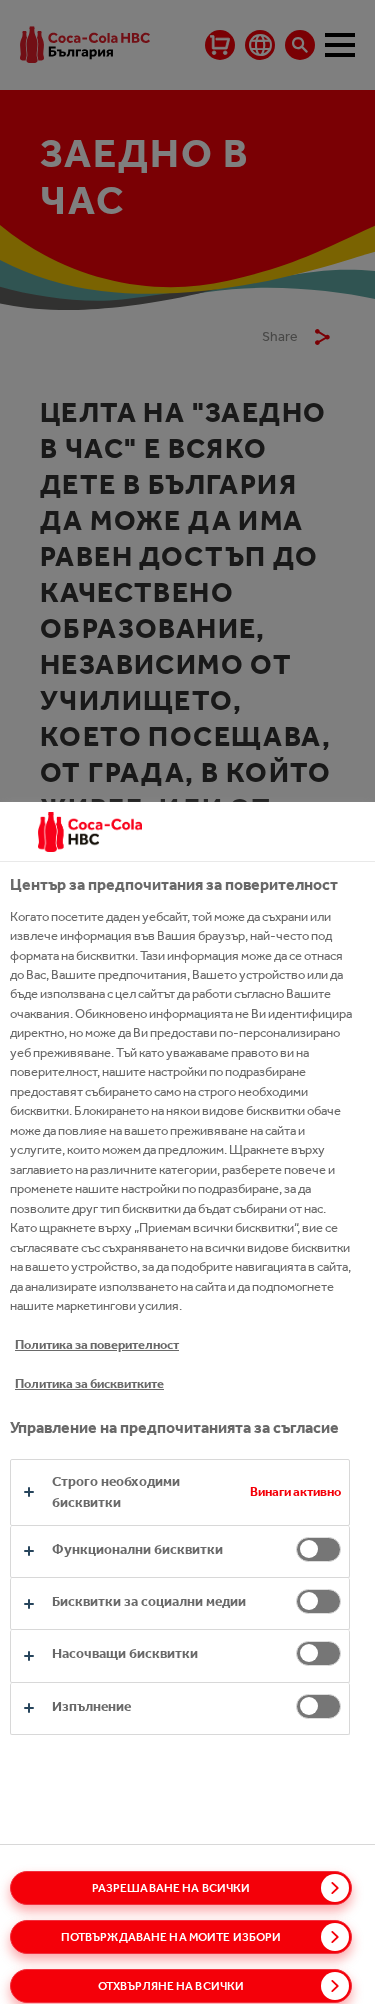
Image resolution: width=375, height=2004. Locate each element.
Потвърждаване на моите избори (171, 1937)
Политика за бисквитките (89, 1383)
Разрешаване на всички (171, 1888)
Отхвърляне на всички (171, 1986)
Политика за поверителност (97, 1344)
